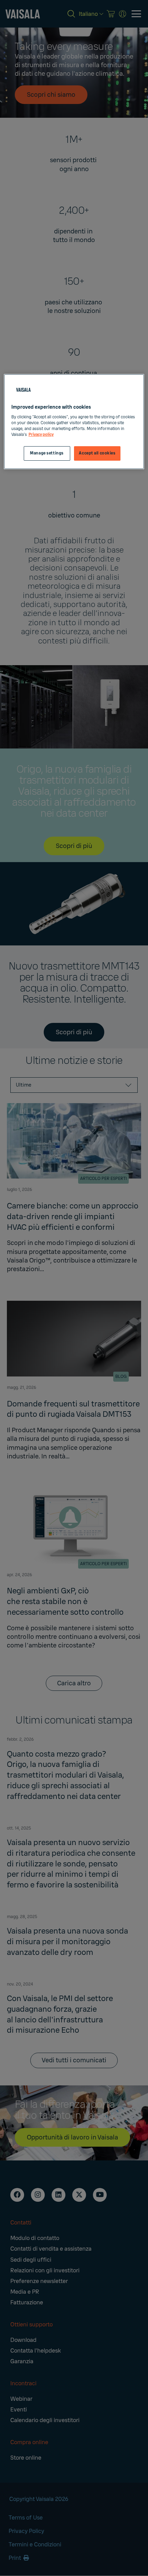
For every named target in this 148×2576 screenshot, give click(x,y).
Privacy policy (41, 435)
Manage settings (47, 453)
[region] (74, 422)
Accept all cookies (97, 453)
